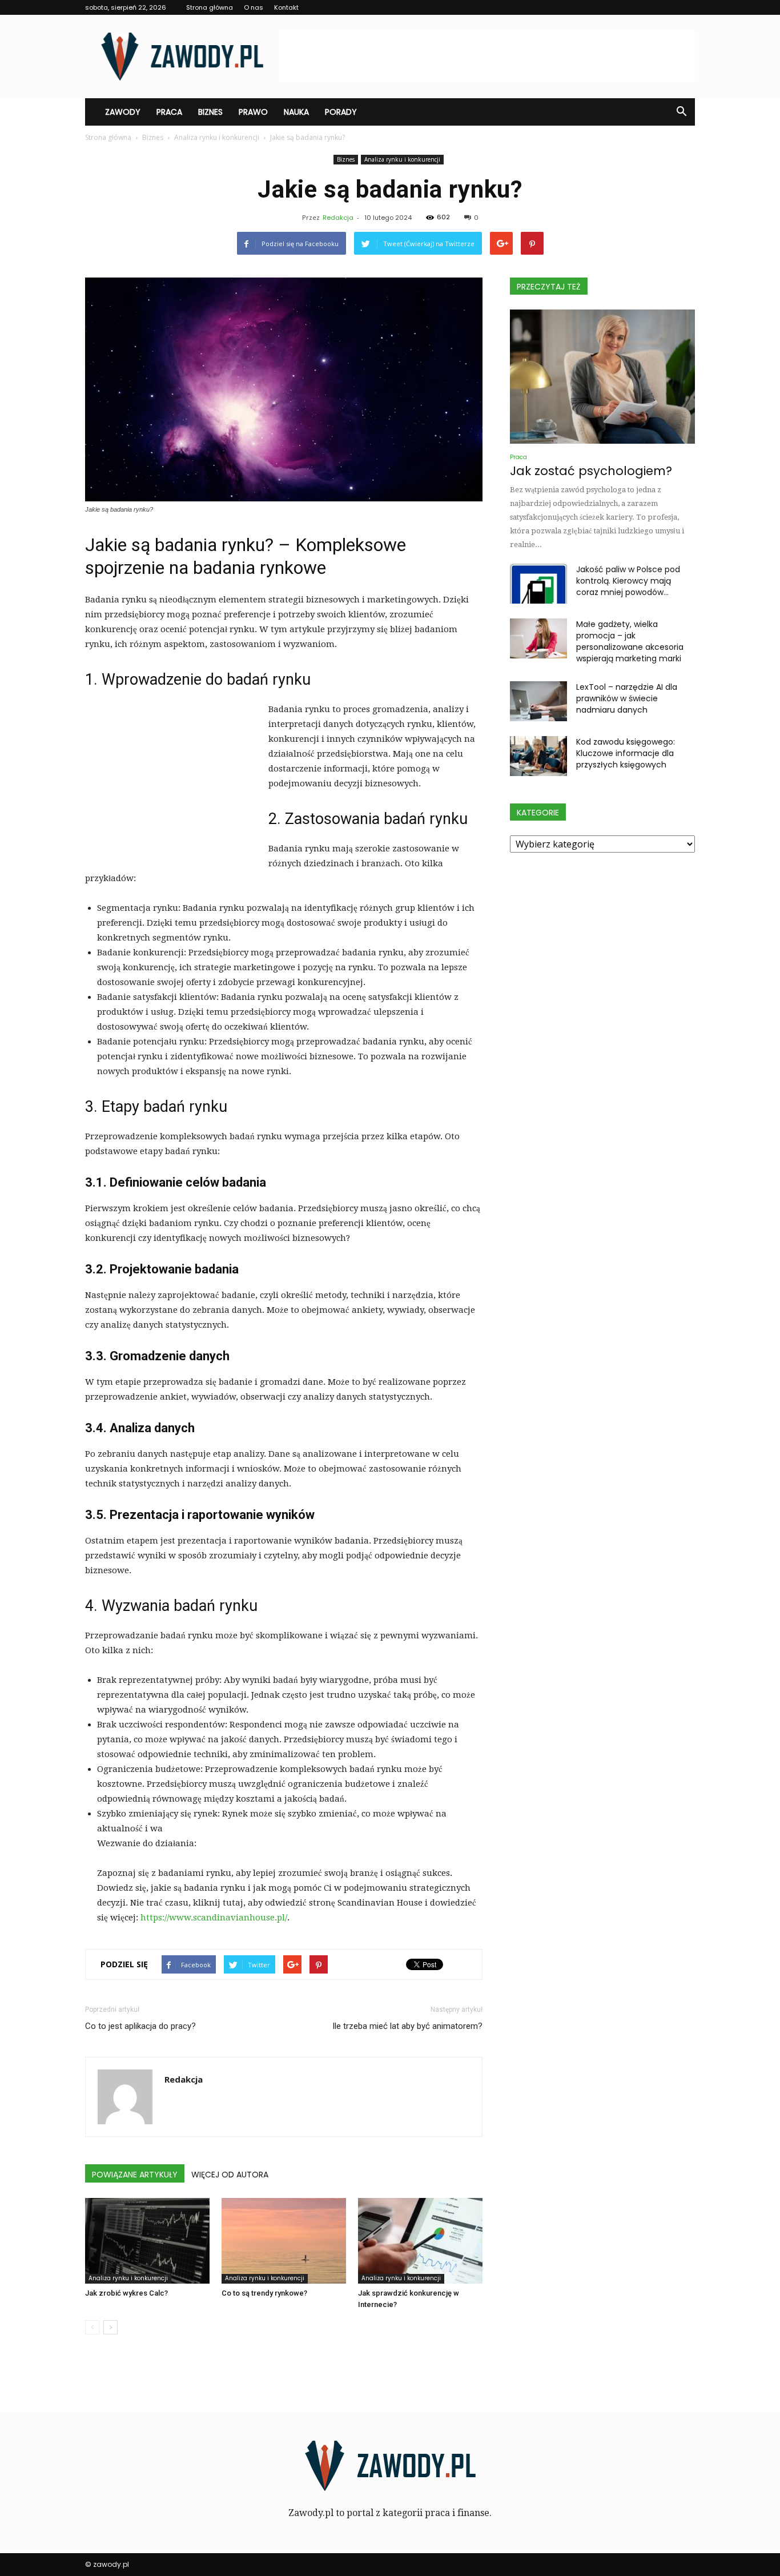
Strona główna (210, 7)
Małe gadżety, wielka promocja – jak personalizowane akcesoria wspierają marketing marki (630, 641)
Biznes (210, 112)
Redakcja (338, 218)
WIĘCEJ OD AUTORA (230, 2175)
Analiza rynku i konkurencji (402, 159)
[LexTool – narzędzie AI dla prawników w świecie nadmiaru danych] (538, 701)
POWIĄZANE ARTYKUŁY (135, 2175)
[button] (681, 112)
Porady (341, 112)
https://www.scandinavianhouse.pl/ (214, 1918)
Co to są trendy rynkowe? (264, 2293)
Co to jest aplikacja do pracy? (140, 2026)
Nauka (296, 112)
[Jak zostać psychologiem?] (602, 377)
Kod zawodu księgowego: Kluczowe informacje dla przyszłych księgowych (626, 753)
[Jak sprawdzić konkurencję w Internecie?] (420, 2241)
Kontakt (286, 7)
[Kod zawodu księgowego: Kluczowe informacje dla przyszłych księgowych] (538, 756)
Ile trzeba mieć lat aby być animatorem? (407, 2026)
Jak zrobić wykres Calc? (126, 2293)
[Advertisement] (487, 57)
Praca (169, 112)
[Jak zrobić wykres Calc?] (147, 2241)
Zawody (123, 112)
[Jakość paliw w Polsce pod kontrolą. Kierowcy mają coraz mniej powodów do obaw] (538, 584)
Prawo (253, 112)
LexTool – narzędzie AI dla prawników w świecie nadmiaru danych (627, 698)
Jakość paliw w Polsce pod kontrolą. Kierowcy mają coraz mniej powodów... (628, 581)
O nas (254, 7)
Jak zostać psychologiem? (591, 471)
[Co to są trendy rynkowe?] (284, 2241)
